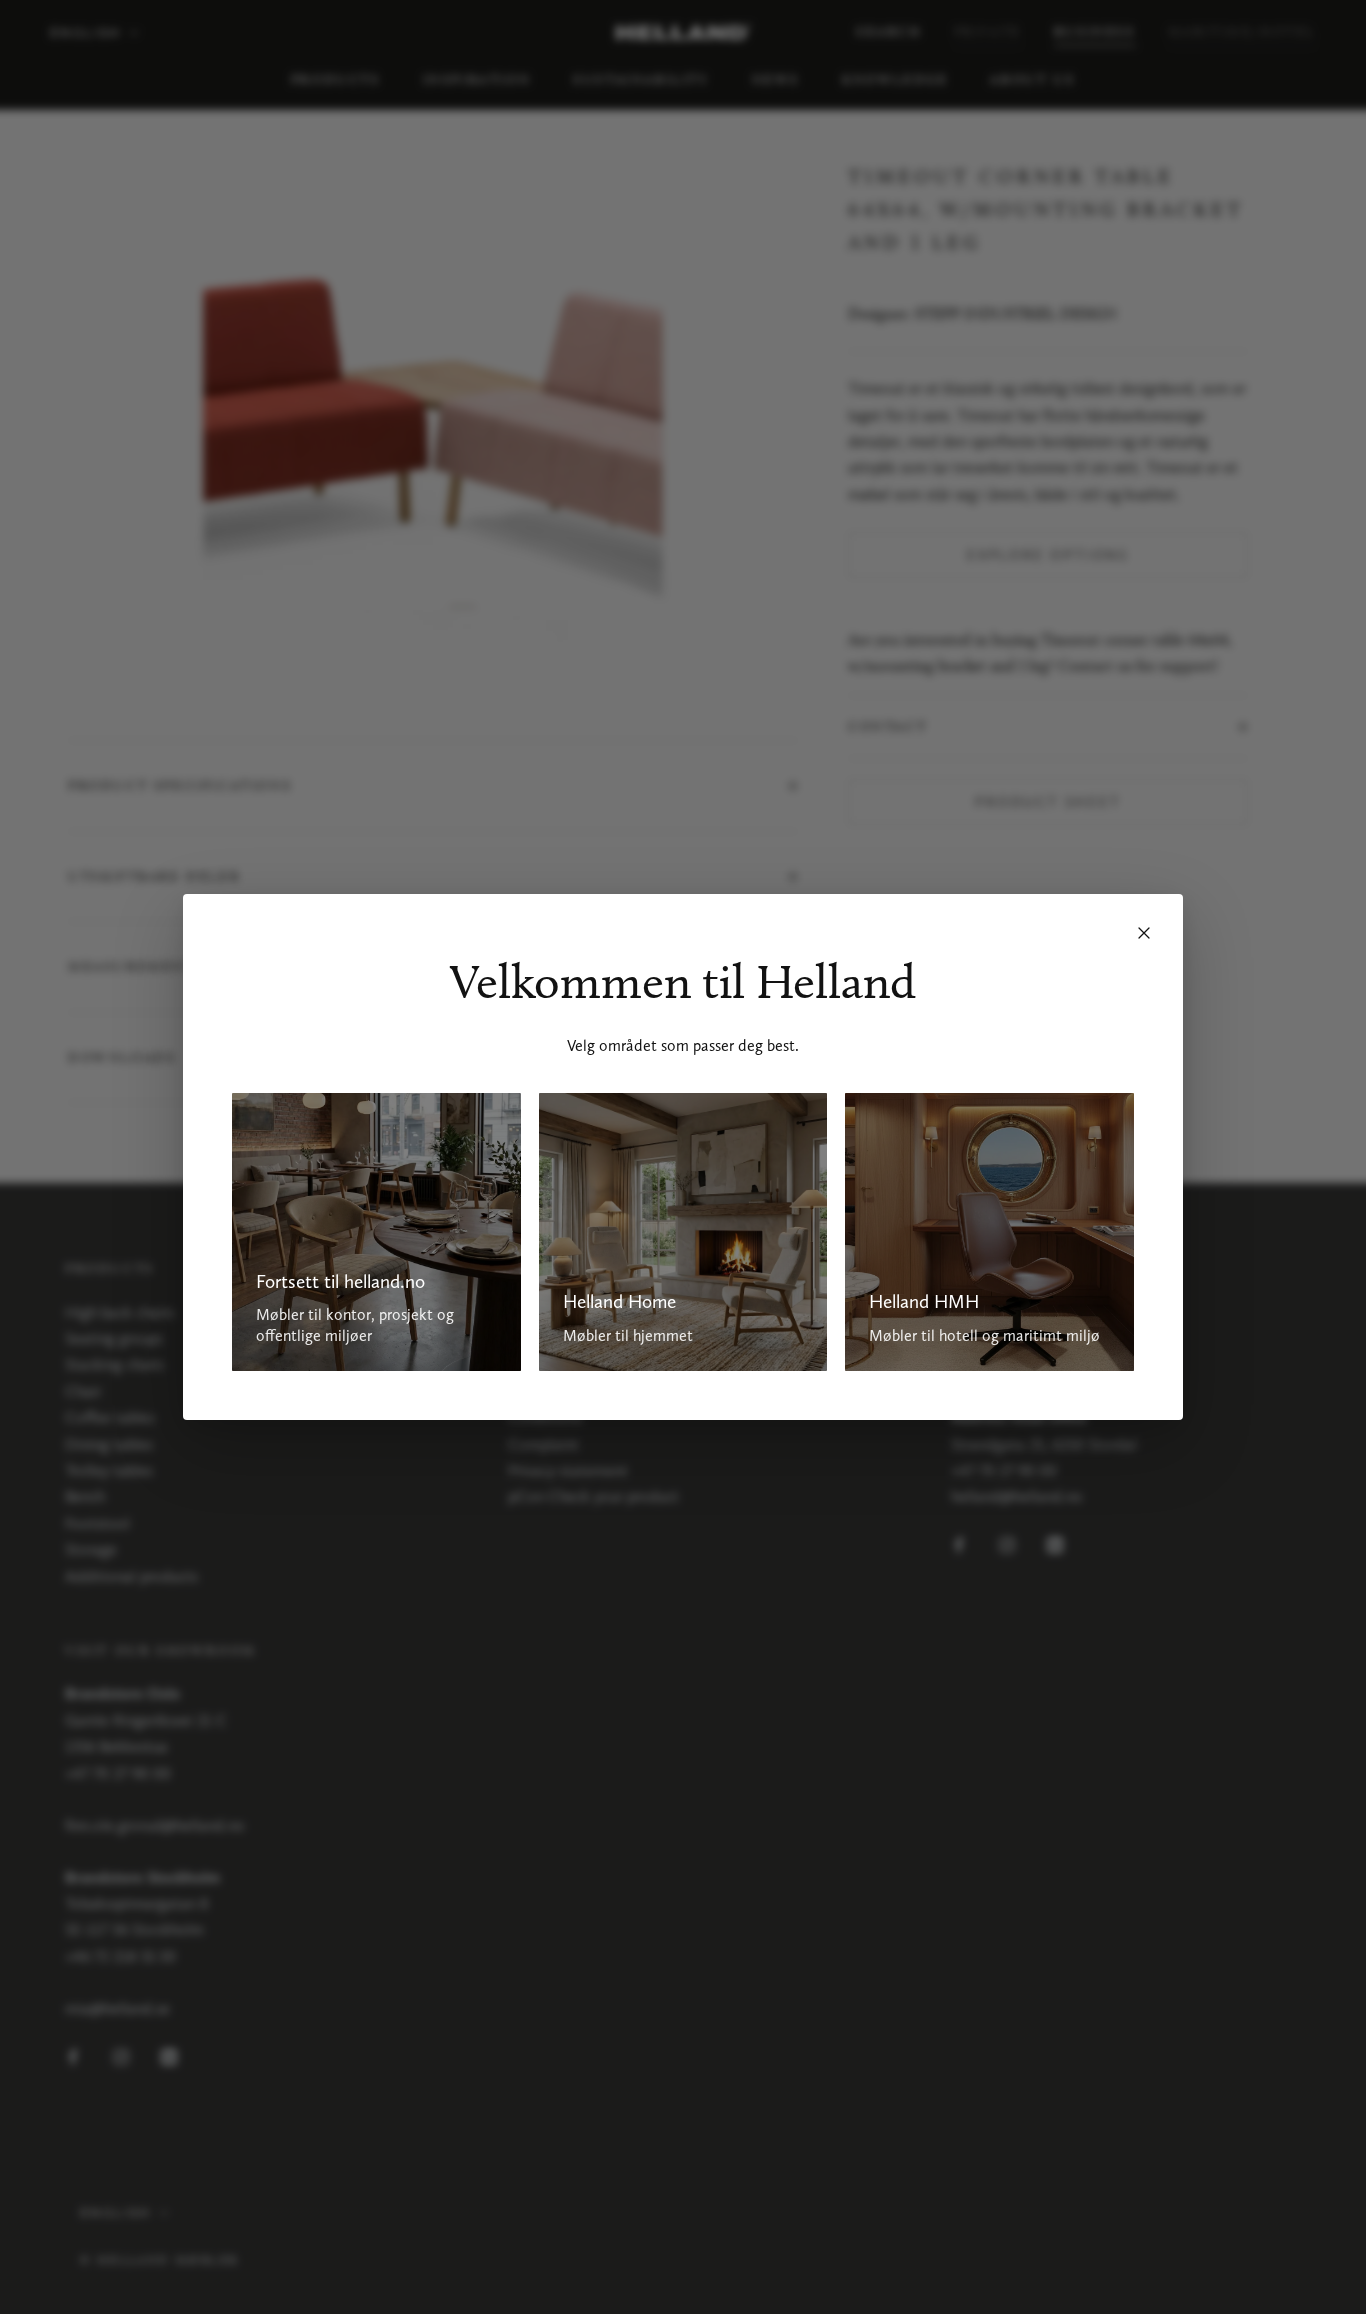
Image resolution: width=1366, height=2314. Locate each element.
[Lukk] (1144, 933)
